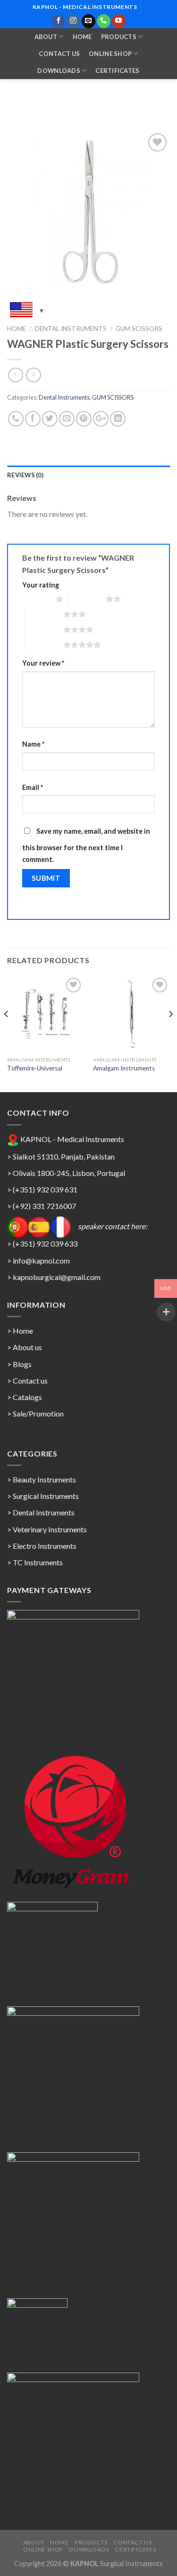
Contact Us (59, 54)
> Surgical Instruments (43, 1496)
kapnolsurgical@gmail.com (57, 1277)
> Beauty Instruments (42, 1479)
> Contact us (27, 1381)
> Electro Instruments (42, 1546)
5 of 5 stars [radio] (44, 644)
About (46, 37)
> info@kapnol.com (38, 1260)
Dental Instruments (71, 329)
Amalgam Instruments (124, 1068)
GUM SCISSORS (139, 329)
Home (82, 37)
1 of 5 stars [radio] (37, 599)
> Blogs (19, 1364)
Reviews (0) (25, 475)
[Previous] (7, 1033)
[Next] (170, 1033)
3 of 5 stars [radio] (44, 614)
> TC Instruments (35, 1562)
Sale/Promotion (38, 1413)
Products (119, 37)
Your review (43, 663)
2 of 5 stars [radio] (87, 599)
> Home (20, 1331)
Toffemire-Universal (35, 1068)
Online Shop (110, 54)
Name (33, 744)
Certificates (117, 71)
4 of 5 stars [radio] (44, 629)
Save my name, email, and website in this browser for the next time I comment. (86, 845)
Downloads (59, 71)
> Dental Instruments (41, 1512)
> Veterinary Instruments (47, 1529)
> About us (25, 1347)
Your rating (41, 585)
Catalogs (27, 1397)
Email (33, 787)
